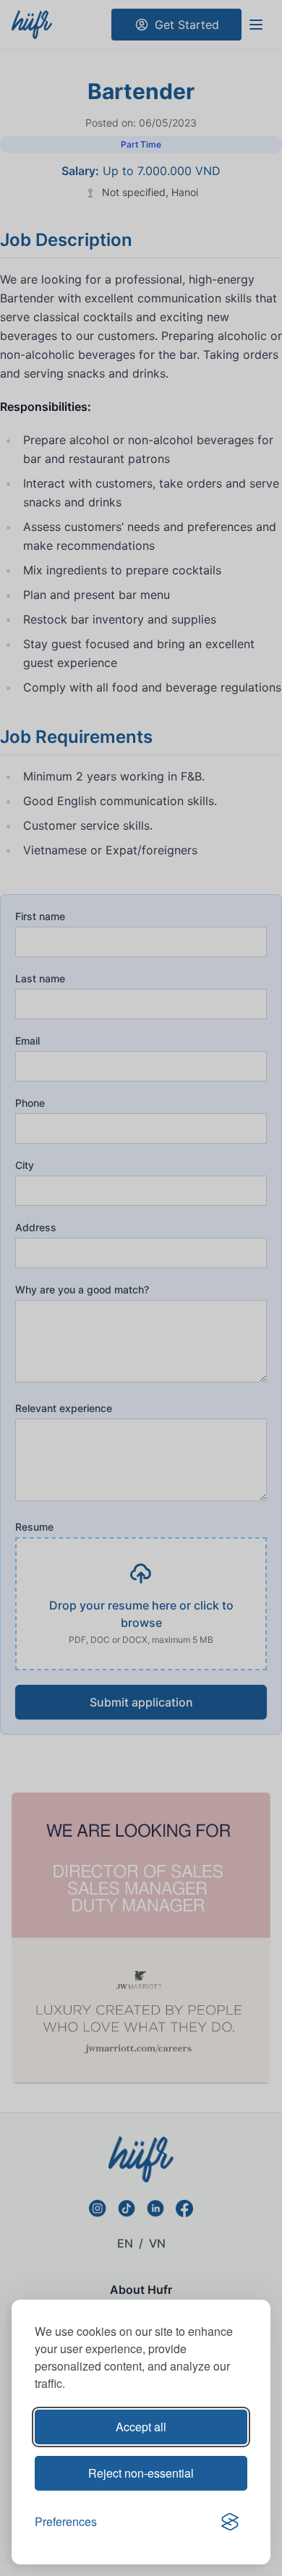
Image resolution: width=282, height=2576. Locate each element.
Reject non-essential (141, 2473)
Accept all (141, 2427)
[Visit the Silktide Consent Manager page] (230, 2522)
